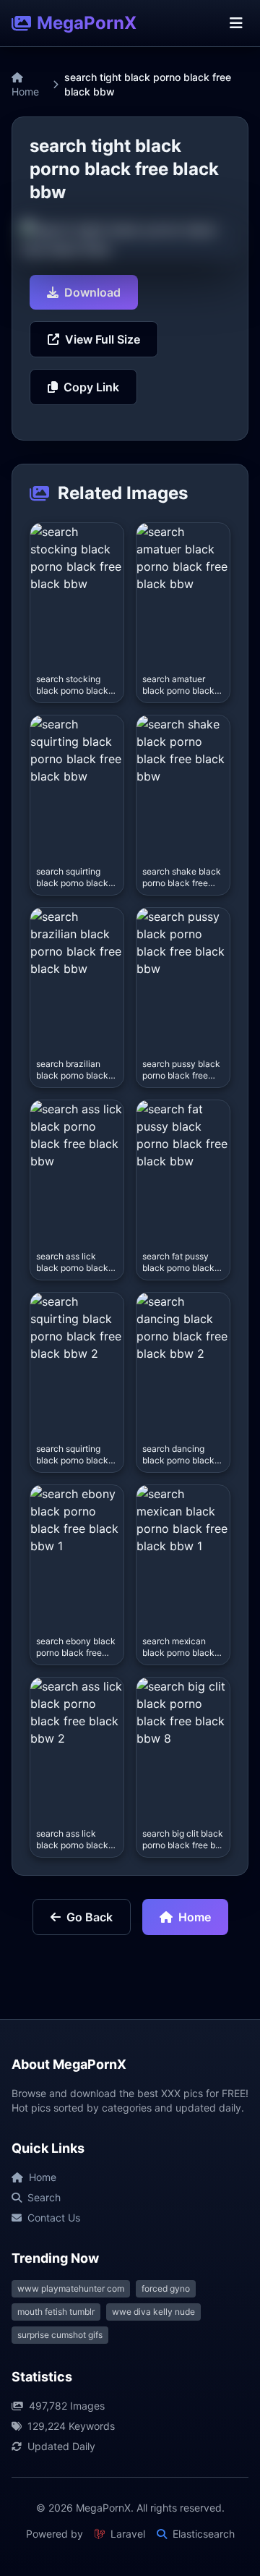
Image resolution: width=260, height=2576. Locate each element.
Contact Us (54, 2218)
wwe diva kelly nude (153, 2312)
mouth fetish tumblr (56, 2312)
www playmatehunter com (71, 2288)
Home (25, 92)
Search (44, 2197)
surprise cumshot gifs (60, 2335)
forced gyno (166, 2288)
